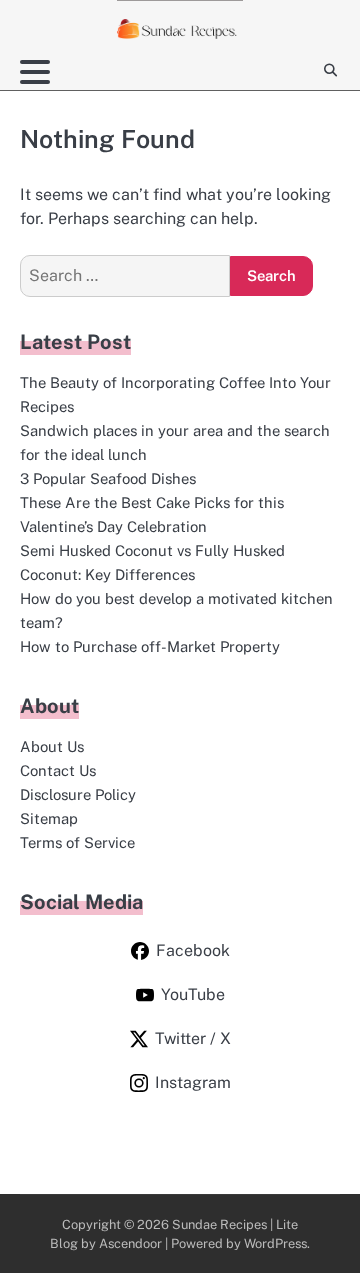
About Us (52, 746)
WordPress (275, 1243)
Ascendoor (130, 1243)
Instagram (193, 1082)
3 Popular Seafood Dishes (108, 478)
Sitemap (49, 818)
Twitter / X (193, 1038)
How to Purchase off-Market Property (150, 646)
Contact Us (58, 770)
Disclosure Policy (78, 794)
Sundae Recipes (219, 1224)
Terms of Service (77, 842)
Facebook (193, 950)
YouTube (193, 994)
